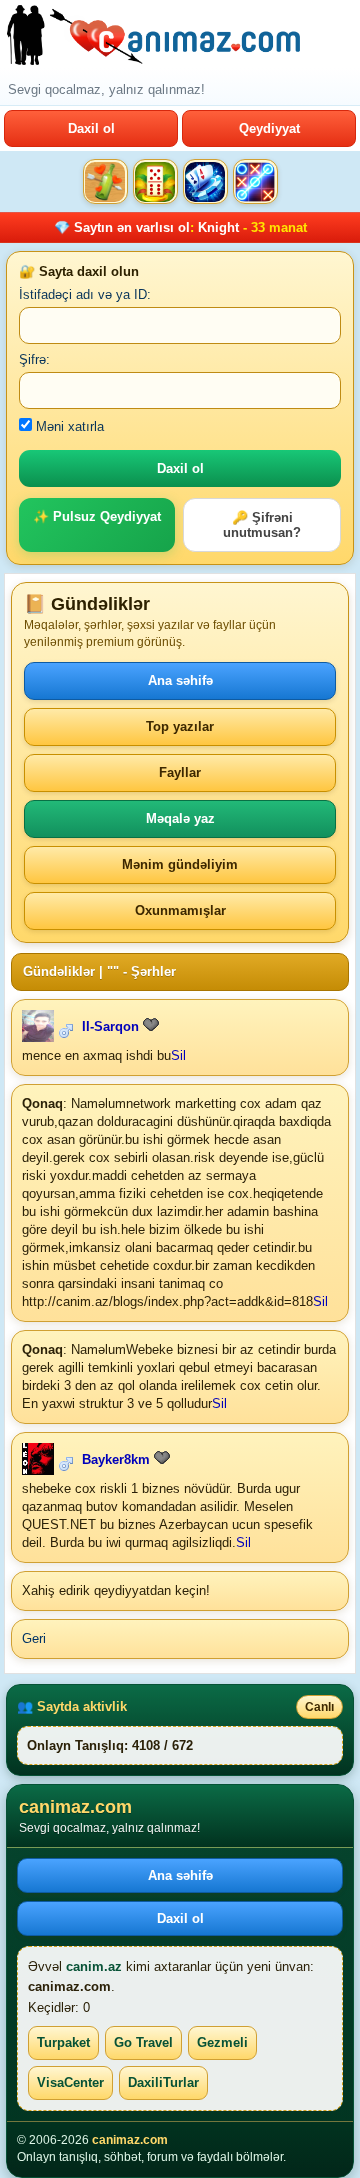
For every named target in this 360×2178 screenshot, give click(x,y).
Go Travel (143, 2042)
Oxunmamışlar (180, 910)
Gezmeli (222, 2042)
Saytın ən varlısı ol (132, 227)
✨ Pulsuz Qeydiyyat (97, 516)
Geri (34, 1638)
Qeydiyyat (269, 128)
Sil (178, 1055)
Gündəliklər (59, 971)
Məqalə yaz (180, 818)
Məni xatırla (68, 426)
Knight (218, 227)
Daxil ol (91, 128)
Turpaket (63, 2042)
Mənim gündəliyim (180, 864)
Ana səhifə (180, 680)
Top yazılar (180, 726)
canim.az (94, 1966)
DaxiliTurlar (163, 2082)
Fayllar (180, 772)
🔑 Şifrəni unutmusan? (262, 525)
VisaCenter (70, 2082)
